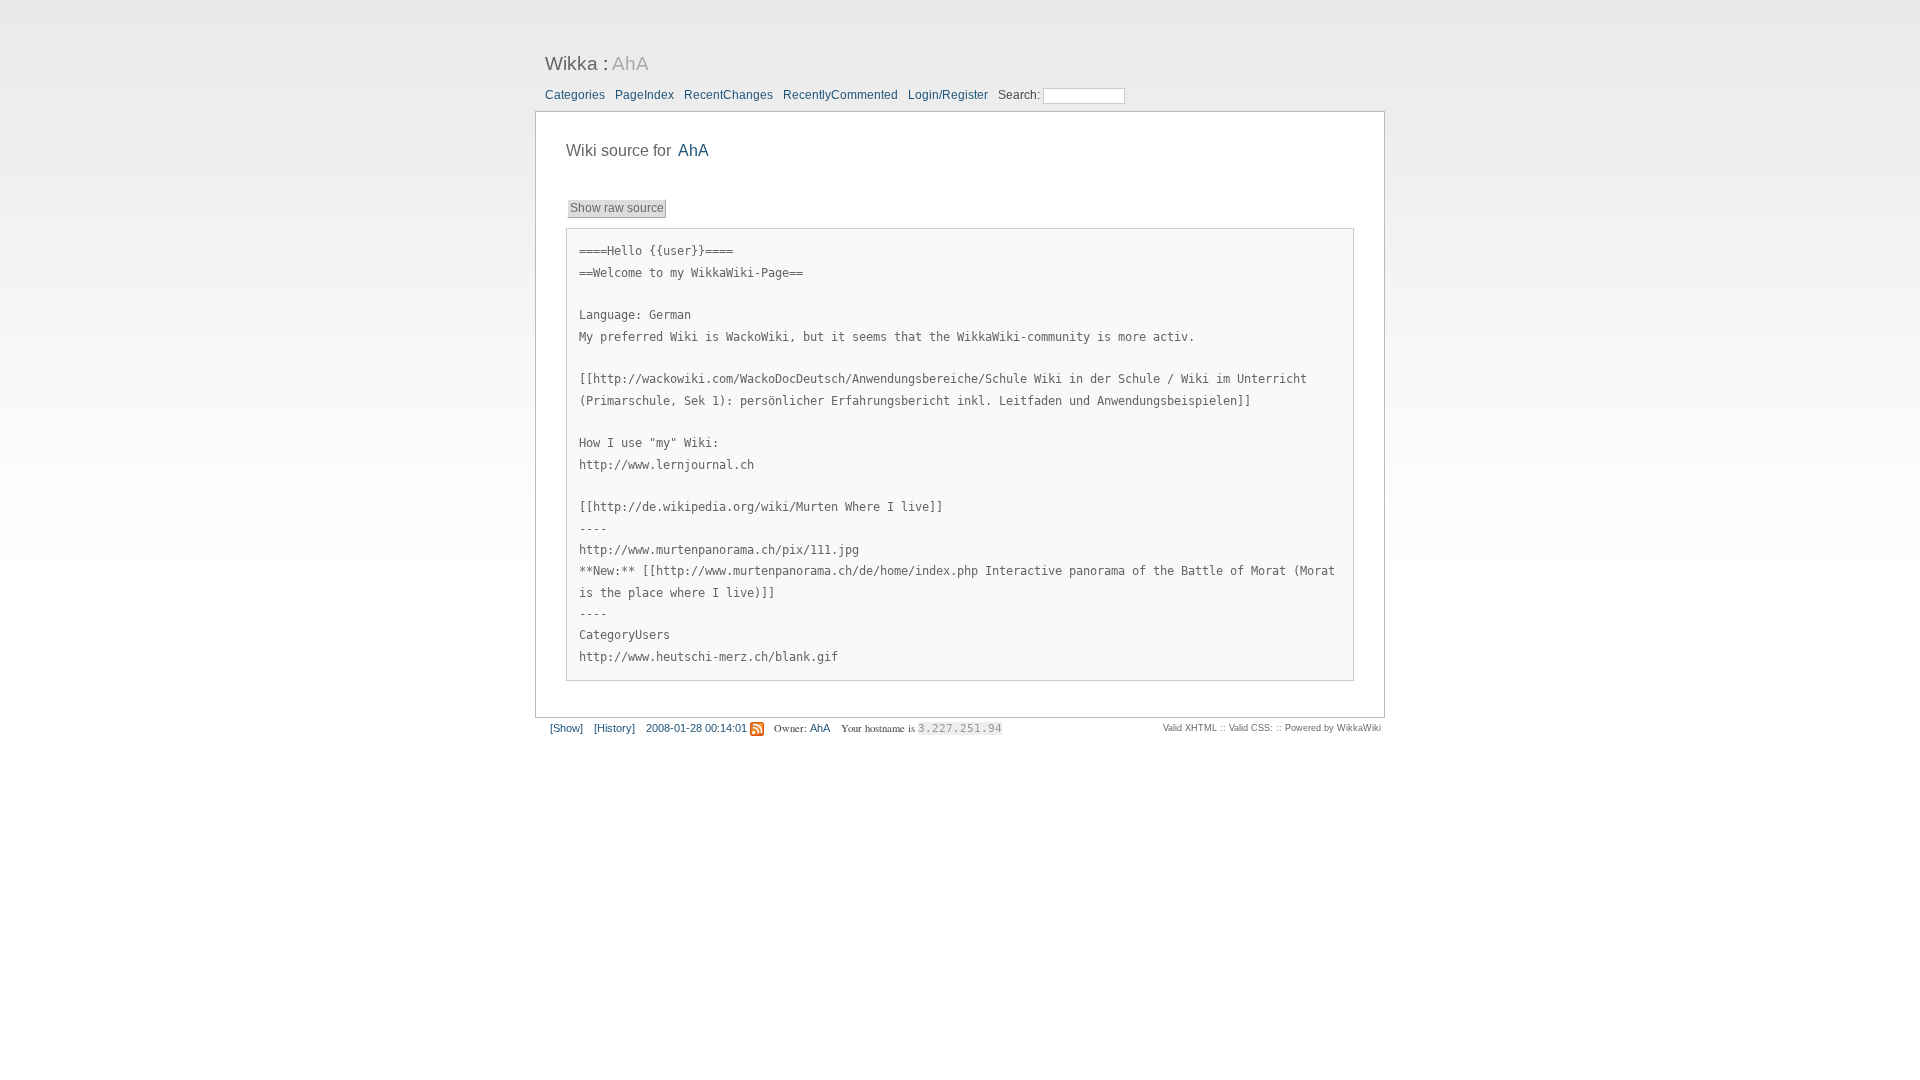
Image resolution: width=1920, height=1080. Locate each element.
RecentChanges (728, 95)
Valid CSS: (1251, 728)
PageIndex (644, 95)
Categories (575, 95)
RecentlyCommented (840, 95)
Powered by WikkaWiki (1333, 728)
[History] (614, 728)
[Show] (566, 728)
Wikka (571, 63)
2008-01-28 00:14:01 (696, 728)
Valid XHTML (1190, 728)
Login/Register (948, 95)
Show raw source (617, 208)
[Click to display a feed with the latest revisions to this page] (757, 728)
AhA (630, 63)
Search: (1020, 95)
